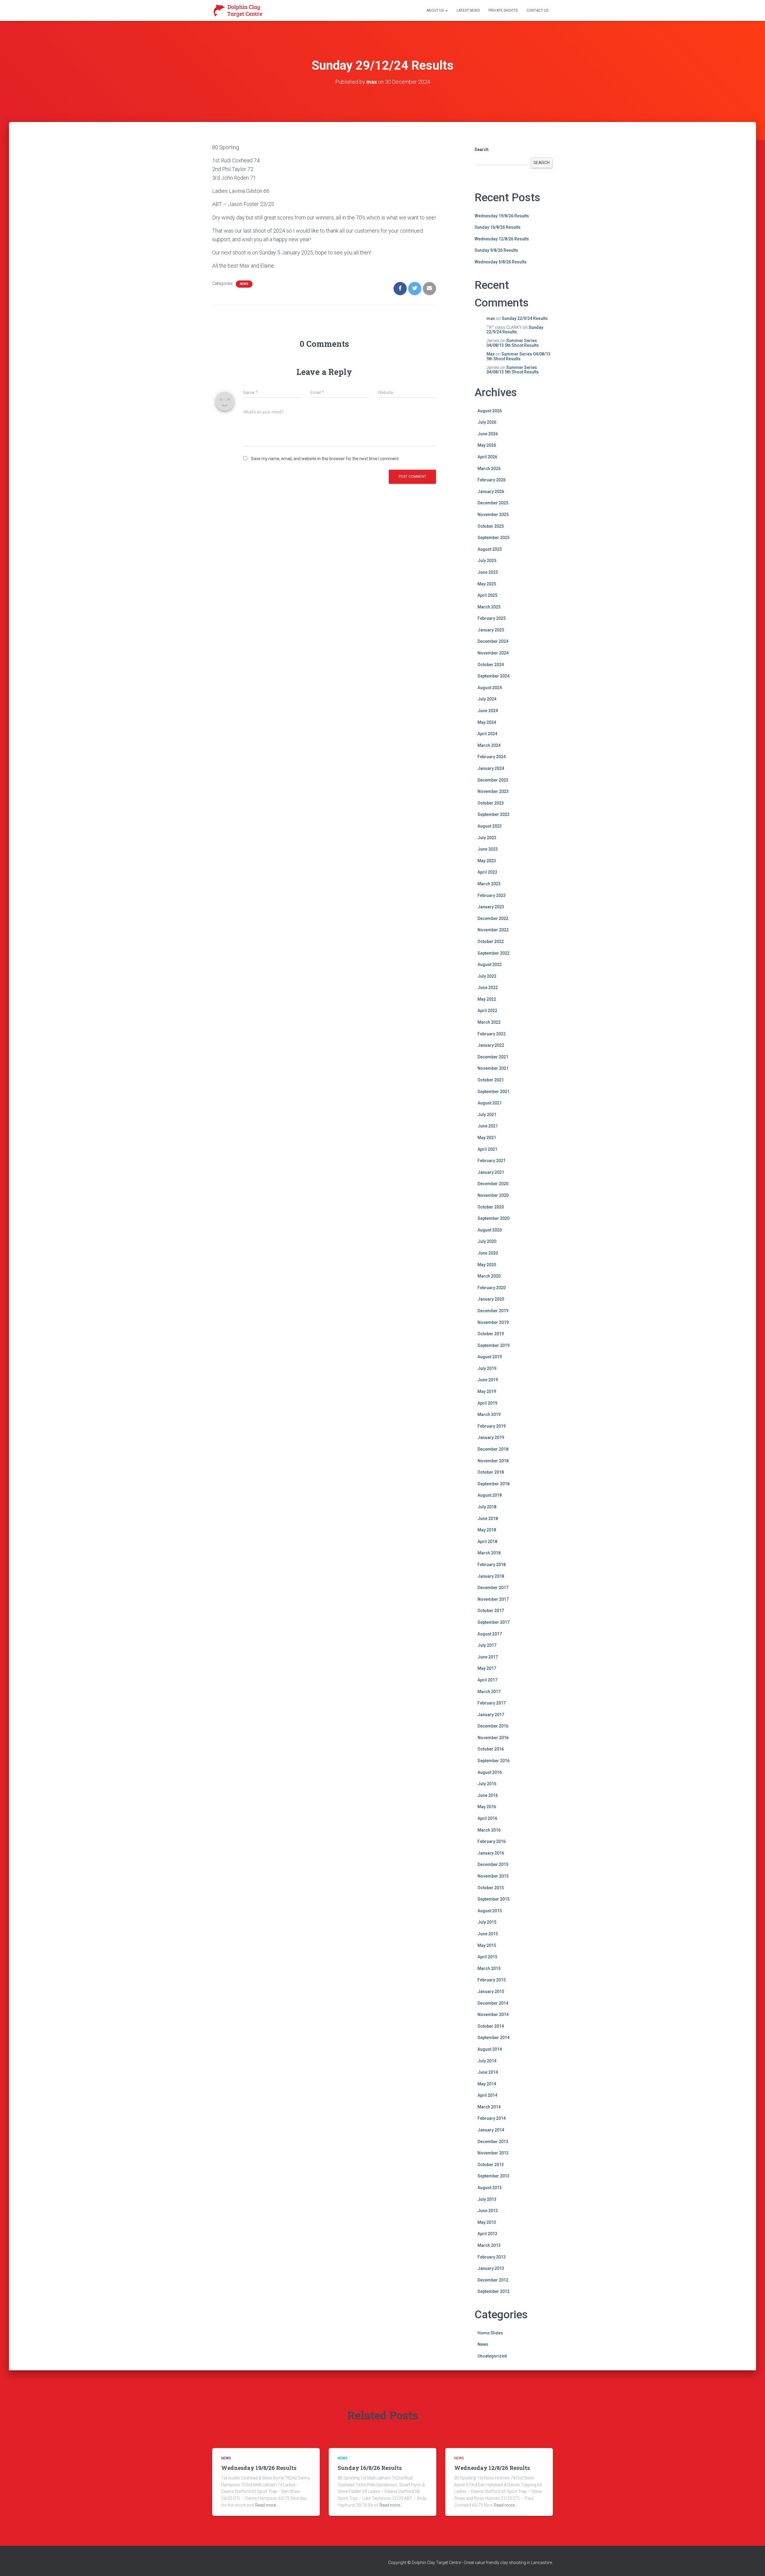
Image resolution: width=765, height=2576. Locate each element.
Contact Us (537, 10)
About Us (436, 10)
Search (482, 149)
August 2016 (490, 1772)
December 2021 (493, 1057)
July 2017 (487, 1645)
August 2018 (490, 1495)
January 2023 (491, 907)
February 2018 (492, 1565)
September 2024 (494, 676)
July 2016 (487, 1784)
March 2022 (489, 1022)
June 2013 (488, 2211)
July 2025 (487, 561)
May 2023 (487, 861)
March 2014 (489, 2107)
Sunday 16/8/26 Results (498, 227)
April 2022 (487, 1011)
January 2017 (491, 1715)
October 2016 (491, 1749)
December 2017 (493, 1588)
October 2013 (491, 2165)
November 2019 (493, 1322)
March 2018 (489, 1553)
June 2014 (488, 2072)
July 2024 (487, 699)
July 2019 (487, 1368)
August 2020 (490, 1230)
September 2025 (494, 538)
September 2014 (494, 2038)
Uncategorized (492, 2356)
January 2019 (491, 1437)
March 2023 (489, 884)
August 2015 (490, 1911)
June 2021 (488, 1126)
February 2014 (492, 2118)
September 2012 (494, 2291)
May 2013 (487, 2222)
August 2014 (490, 2049)
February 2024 (492, 757)
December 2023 (493, 780)
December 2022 (493, 918)
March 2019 (489, 1414)
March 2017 (489, 1692)
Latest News (468, 10)
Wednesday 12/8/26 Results (502, 239)
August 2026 (490, 411)
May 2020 (487, 1265)
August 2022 (490, 965)
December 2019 (493, 1311)
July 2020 (487, 1241)
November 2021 (493, 1068)
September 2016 (494, 1761)
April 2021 (487, 1149)
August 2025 (490, 549)
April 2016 (487, 1818)
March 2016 (489, 1830)
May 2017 (487, 1668)
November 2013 (493, 2153)
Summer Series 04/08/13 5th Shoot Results (513, 343)
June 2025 (488, 572)
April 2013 (487, 2234)
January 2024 (491, 768)
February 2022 (492, 1034)
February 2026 (492, 480)
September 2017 (494, 1622)
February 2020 (492, 1288)
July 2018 (487, 1507)
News (244, 284)
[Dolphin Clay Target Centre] (238, 10)
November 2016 (493, 1738)
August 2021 (490, 1103)
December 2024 (493, 641)
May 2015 (487, 1945)
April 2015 (487, 1957)
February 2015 (492, 1980)
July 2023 (487, 838)
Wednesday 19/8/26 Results (502, 216)
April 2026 (487, 457)
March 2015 (489, 1968)
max (491, 318)
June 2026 (488, 434)
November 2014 (493, 2015)
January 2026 (491, 492)
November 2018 (493, 1461)
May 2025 (487, 584)
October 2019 (491, 1334)
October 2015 (491, 1888)
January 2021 (491, 1172)
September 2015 (494, 1899)
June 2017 (488, 1657)
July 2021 (487, 1115)
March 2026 (489, 468)
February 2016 (492, 1841)
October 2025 (491, 526)
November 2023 (493, 791)
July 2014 (487, 2061)
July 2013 (487, 2199)
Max (491, 354)
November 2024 (493, 653)
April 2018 (487, 1542)
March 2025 (489, 607)
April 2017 (487, 1680)
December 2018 (493, 1449)
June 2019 (488, 1380)
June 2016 (488, 1795)
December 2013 (493, 2142)
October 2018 (491, 1472)
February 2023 (492, 895)
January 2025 (491, 630)
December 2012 (493, 2280)
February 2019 (492, 1426)
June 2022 (488, 988)
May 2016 (487, 1807)
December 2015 (493, 1864)
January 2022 (491, 1045)
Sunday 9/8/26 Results (496, 250)
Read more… (267, 2505)
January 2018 (491, 1576)
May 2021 (487, 1138)
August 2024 (490, 688)
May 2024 (487, 722)
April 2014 (487, 2095)
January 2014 (491, 2130)
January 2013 (491, 2268)
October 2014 (491, 2026)
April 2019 (487, 1403)
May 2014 (487, 2084)
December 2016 (493, 1726)
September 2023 (494, 814)
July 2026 (487, 422)
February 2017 (492, 1703)
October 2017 (491, 1611)
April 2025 (487, 595)
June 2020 (488, 1253)
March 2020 (489, 1276)
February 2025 (492, 618)
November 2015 (493, 1876)
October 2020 (491, 1207)
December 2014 (493, 2003)
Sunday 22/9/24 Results (525, 318)
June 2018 (488, 1519)
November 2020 (493, 1195)
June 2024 (488, 711)
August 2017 (490, 1634)
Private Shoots (503, 10)
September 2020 (494, 1218)
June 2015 (488, 1934)
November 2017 (493, 1599)
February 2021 (492, 1161)
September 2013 (494, 2176)
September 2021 (494, 1092)
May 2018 (487, 1530)
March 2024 (489, 745)
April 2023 (487, 872)
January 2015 (491, 1991)
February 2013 (492, 2257)
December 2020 (493, 1184)
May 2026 (487, 445)
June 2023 (488, 849)
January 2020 (491, 1299)
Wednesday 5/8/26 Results (501, 262)
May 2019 (487, 1391)
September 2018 (494, 1484)
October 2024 (491, 665)
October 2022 (491, 941)
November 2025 (493, 515)
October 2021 (491, 1080)
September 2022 (494, 953)
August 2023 (490, 826)
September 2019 (494, 1345)
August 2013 (490, 2188)
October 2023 (491, 803)
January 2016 (491, 1853)
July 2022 (487, 976)
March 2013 (489, 2245)
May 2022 (487, 999)
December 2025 (493, 503)
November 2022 (493, 930)
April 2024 (487, 734)
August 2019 (490, 1357)
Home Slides (490, 2333)
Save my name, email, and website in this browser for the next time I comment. (325, 459)
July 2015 (487, 1922)
